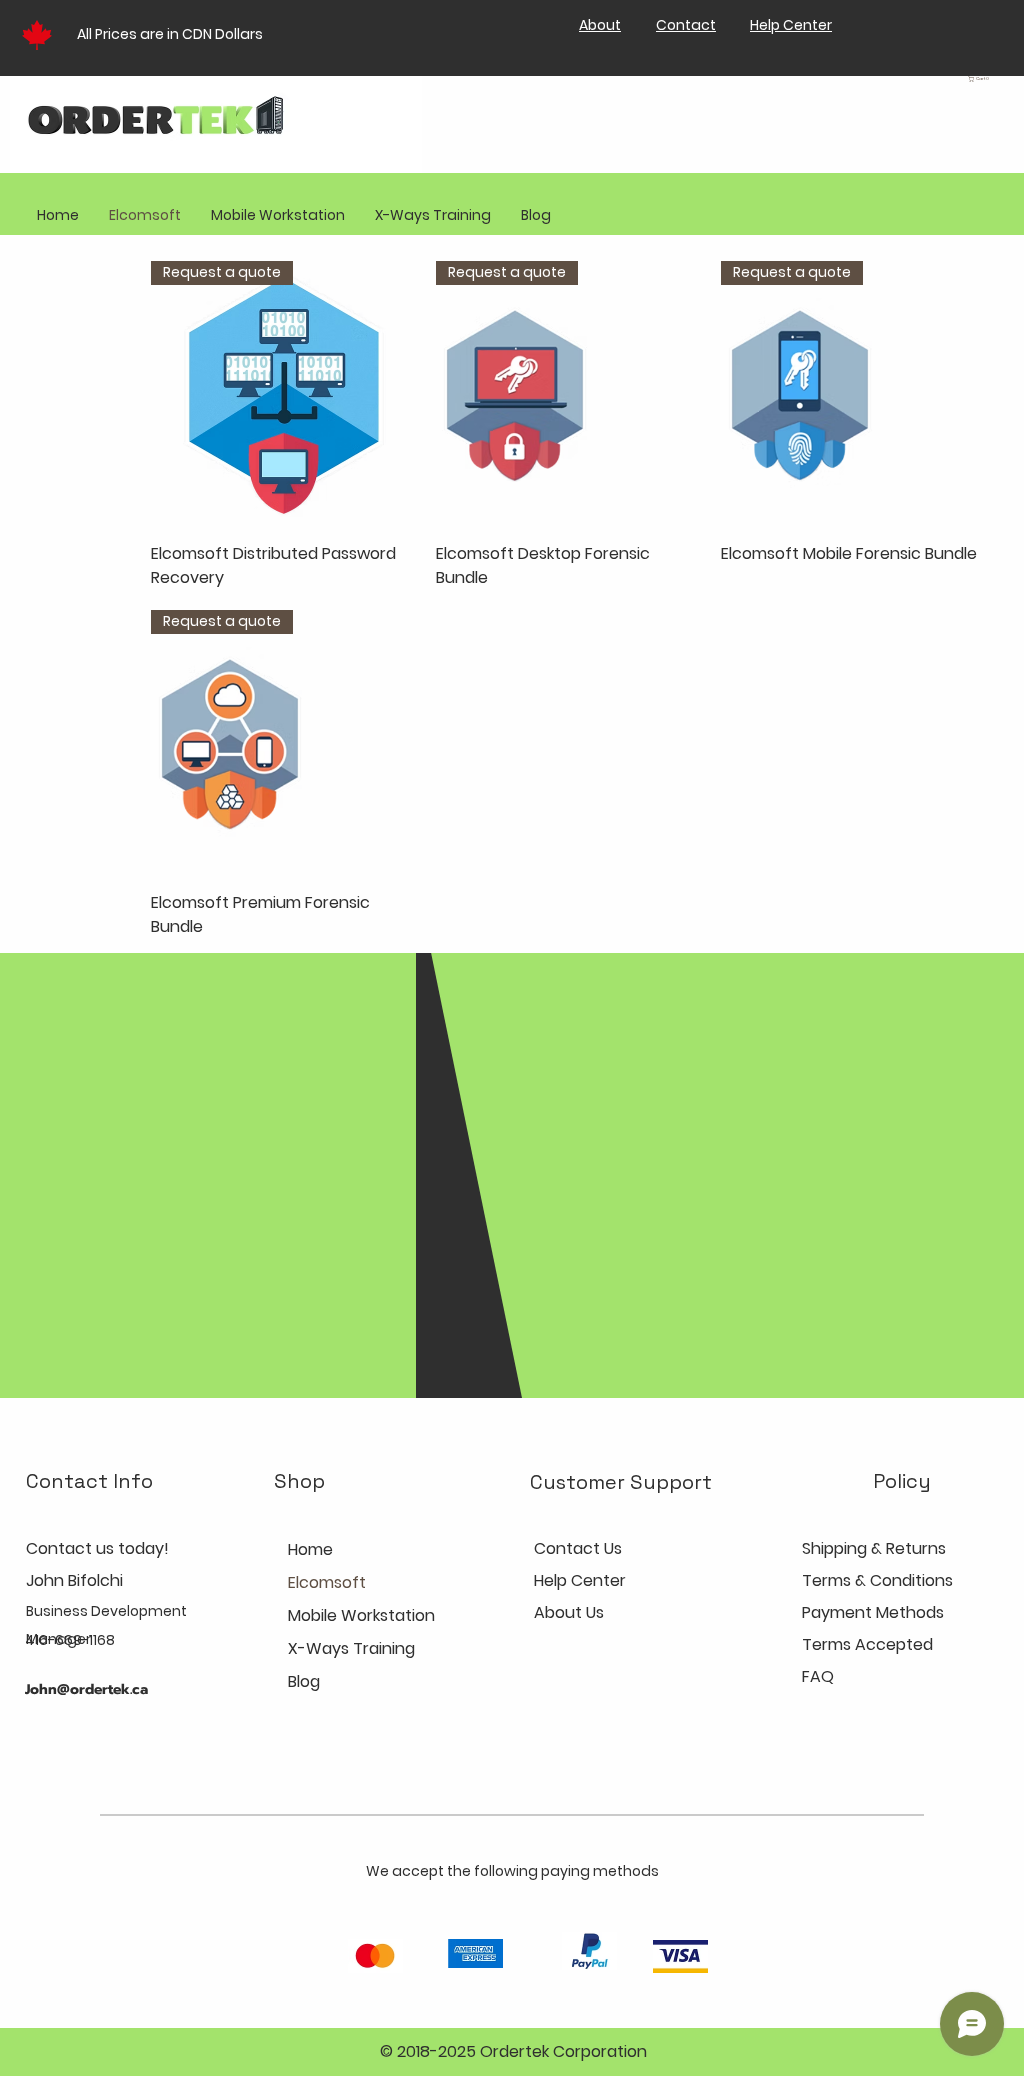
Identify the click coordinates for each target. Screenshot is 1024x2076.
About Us (569, 1612)
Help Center (580, 1580)
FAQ (818, 1676)
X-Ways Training (351, 1648)
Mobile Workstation (361, 1615)
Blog (304, 1681)
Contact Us (578, 1548)
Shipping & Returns (874, 1548)
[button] (985, 79)
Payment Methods (875, 1612)
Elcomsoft (327, 1582)
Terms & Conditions (877, 1580)
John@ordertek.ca (86, 1689)
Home (310, 1549)
